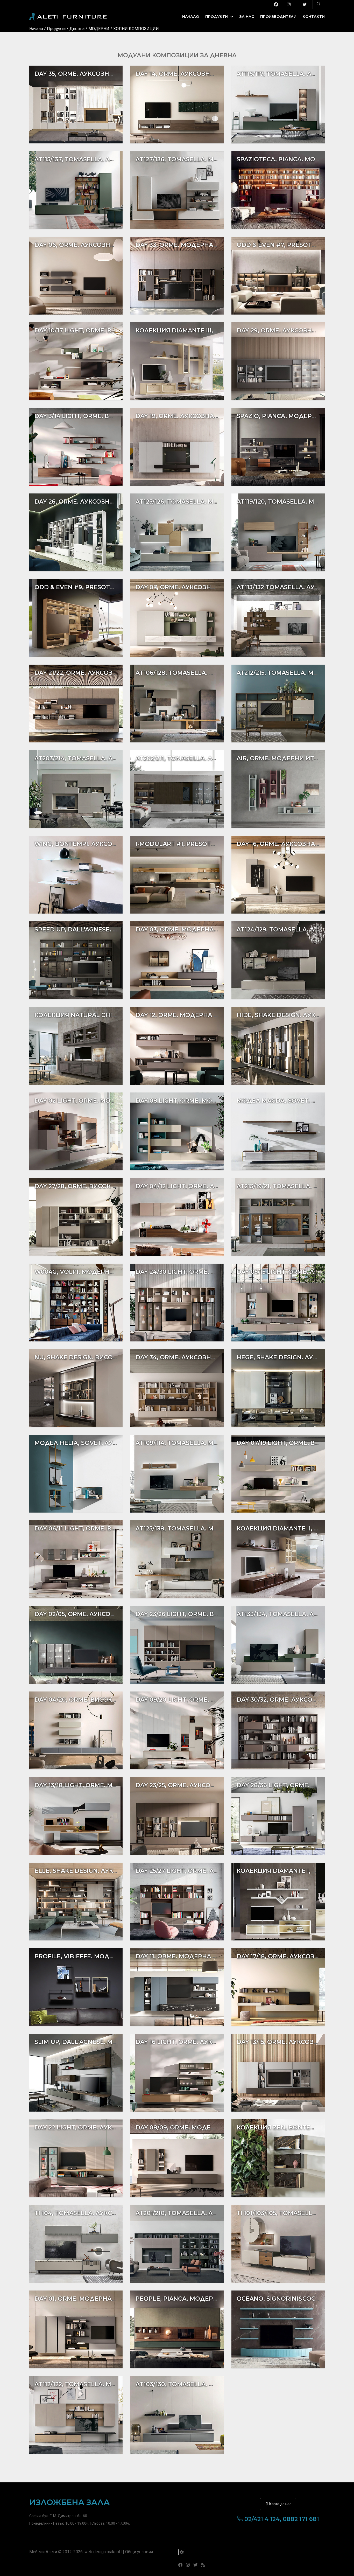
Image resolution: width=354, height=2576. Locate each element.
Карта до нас (280, 2504)
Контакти (314, 17)
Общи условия (139, 2552)
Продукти (217, 17)
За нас (247, 17)
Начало (191, 17)
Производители (278, 17)
